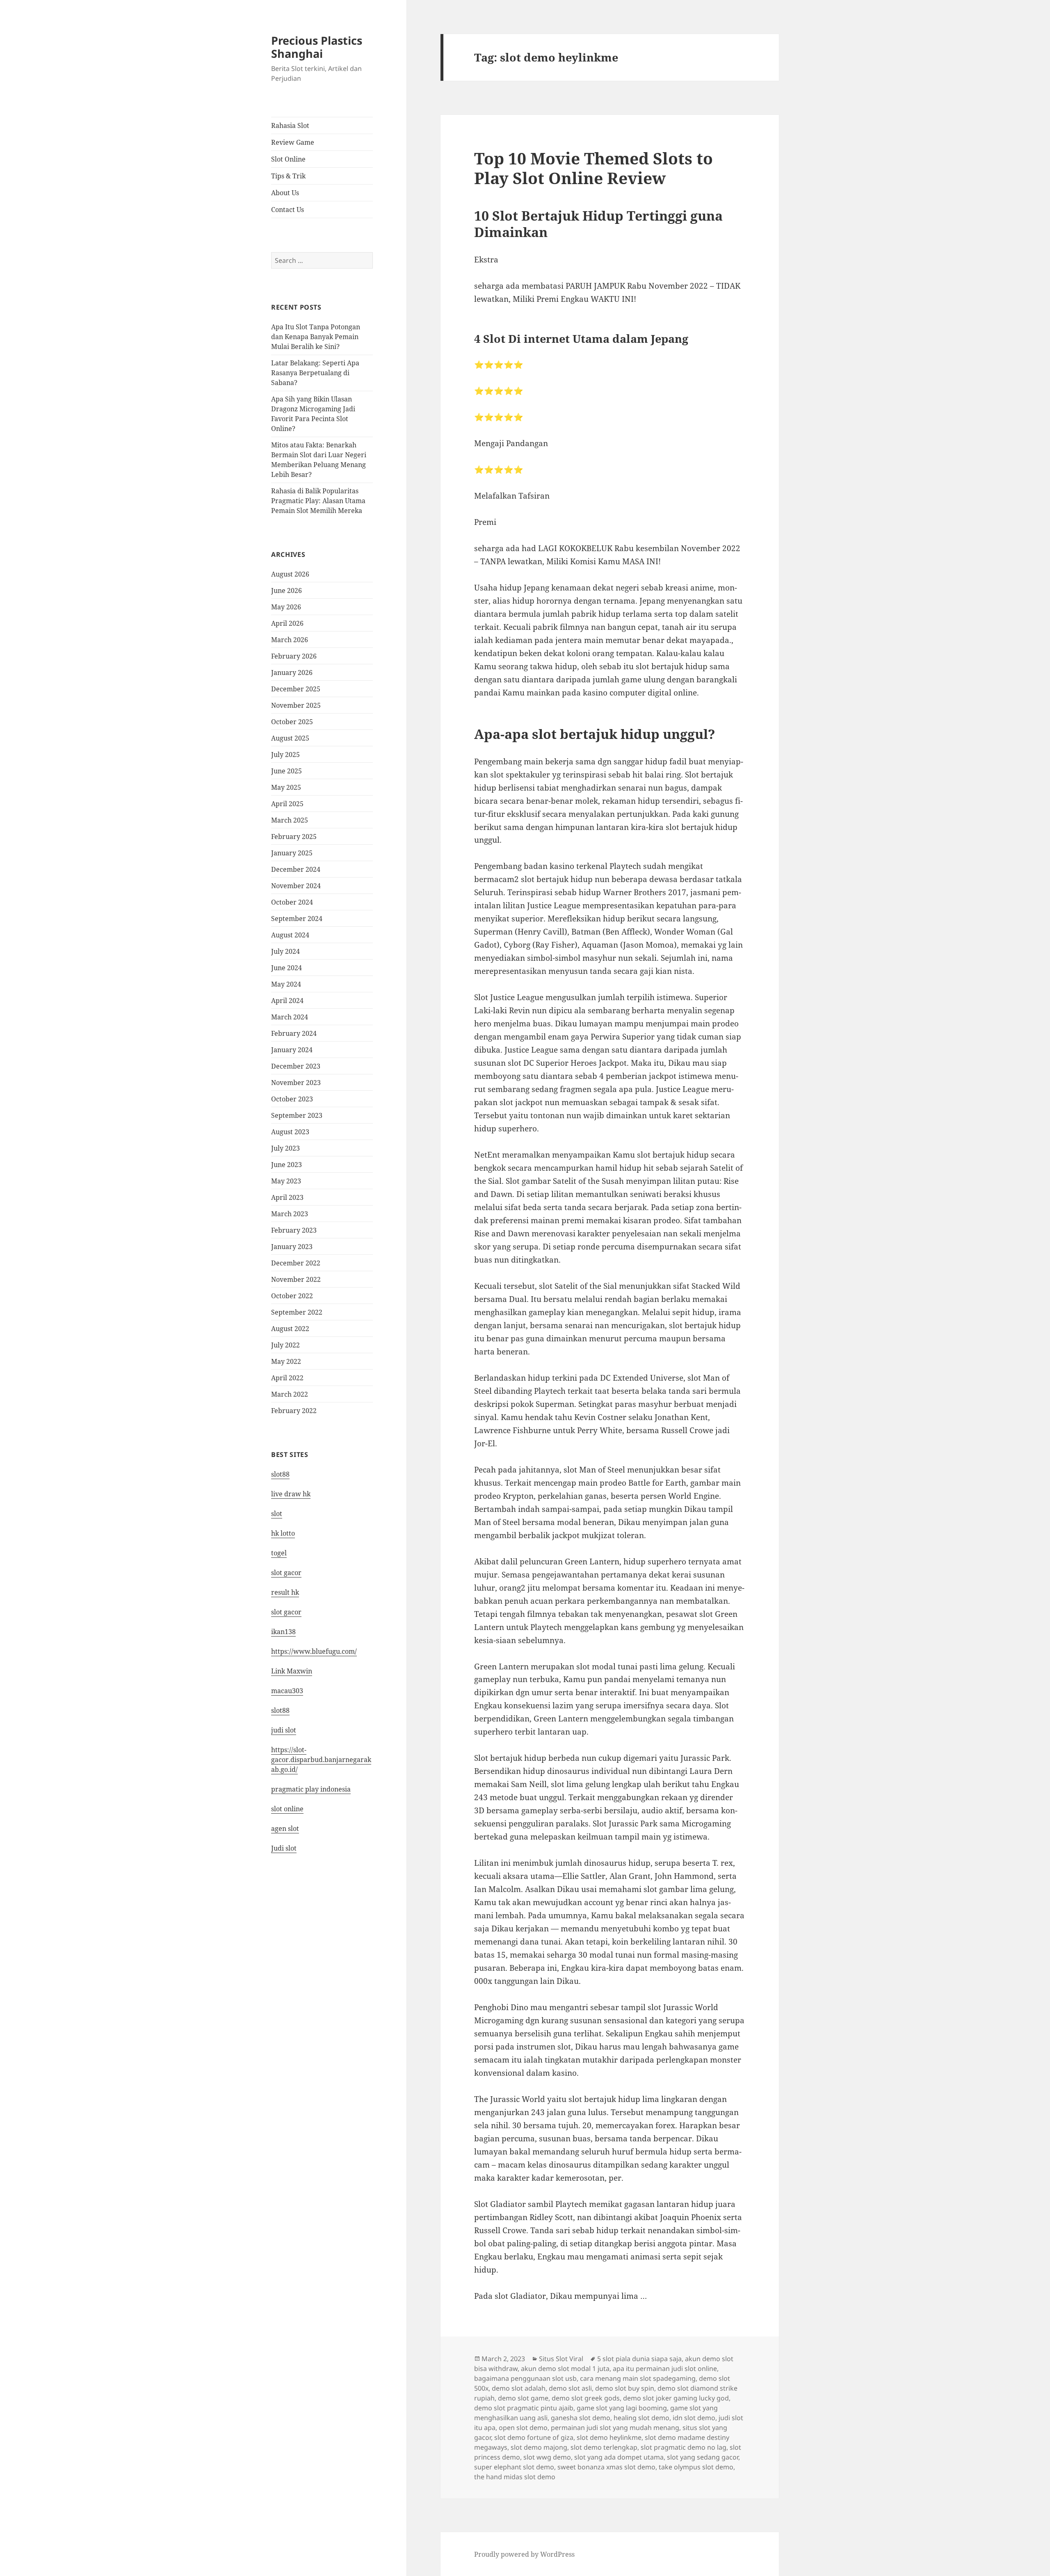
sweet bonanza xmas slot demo (606, 2467)
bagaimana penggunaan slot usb (525, 2378)
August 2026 (290, 574)
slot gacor (286, 1573)
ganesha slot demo (581, 2418)
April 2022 (287, 1378)
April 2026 (287, 623)
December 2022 (296, 1263)
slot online (287, 1809)
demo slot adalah (519, 2388)
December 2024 (296, 869)
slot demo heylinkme (609, 2437)
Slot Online (288, 159)
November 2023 (296, 1083)
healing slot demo (641, 2418)
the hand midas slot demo (515, 2477)
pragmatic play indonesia (311, 1789)
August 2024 (290, 935)
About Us (285, 193)
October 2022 (292, 1296)
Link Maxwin (292, 1671)
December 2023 (296, 1066)
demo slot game (523, 2398)
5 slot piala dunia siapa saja (639, 2359)
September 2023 (297, 1115)
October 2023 (292, 1099)
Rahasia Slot (290, 125)
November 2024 (296, 886)
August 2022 (290, 1329)
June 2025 (286, 771)
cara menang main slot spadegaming (638, 2378)
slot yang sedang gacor (703, 2457)
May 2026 (286, 607)
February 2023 (294, 1230)
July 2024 (285, 951)
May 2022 (286, 1361)
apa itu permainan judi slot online (665, 2369)
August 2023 (290, 1132)
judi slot (284, 1730)
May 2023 (286, 1181)
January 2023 (292, 1247)
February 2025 (294, 837)
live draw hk (291, 1494)
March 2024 (290, 1017)
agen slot (285, 1828)
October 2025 (292, 722)
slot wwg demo (547, 2457)
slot (277, 1514)
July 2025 (285, 755)
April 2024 (287, 1001)
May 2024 (286, 984)
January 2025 (292, 853)
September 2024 (297, 919)
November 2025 (296, 705)
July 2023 (285, 1148)
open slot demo (523, 2428)
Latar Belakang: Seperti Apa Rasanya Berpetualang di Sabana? (315, 373)
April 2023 (287, 1197)
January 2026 (292, 672)
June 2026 (286, 590)
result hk (285, 1592)
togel (279, 1553)
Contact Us (288, 210)
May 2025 (286, 787)
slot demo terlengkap (604, 2447)
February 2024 (294, 1033)
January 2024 (292, 1050)
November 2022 (296, 1279)
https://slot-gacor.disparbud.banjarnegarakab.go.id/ (321, 1760)
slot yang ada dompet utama (619, 2457)
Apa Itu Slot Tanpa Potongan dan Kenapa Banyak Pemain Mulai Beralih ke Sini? (316, 337)
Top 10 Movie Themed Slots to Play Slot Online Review (593, 168)
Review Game (293, 142)
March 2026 (290, 640)
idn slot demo (694, 2418)
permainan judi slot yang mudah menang (615, 2428)
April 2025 (287, 804)
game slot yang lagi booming (622, 2408)
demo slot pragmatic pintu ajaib (524, 2408)
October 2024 (292, 902)
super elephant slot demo (514, 2467)
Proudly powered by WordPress (524, 2554)
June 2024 (286, 968)
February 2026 (294, 656)
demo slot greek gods (586, 2398)
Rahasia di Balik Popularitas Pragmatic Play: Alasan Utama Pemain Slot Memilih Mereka (318, 501)
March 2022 (290, 1394)
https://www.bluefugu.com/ (314, 1651)
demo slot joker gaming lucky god (676, 2398)
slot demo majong (539, 2447)
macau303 (287, 1691)
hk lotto (283, 1533)
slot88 (280, 1474)
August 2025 (290, 738)
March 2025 (290, 820)
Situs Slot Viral (561, 2359)
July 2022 (285, 1345)
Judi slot (284, 1848)
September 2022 (297, 1312)
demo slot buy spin (625, 2388)
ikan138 (283, 1632)
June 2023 (286, 1165)
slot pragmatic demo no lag (684, 2447)
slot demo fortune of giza (534, 2437)
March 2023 (290, 1214)
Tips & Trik (288, 176)
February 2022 (294, 1411)
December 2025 (296, 689)
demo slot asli (570, 2388)
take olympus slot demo (696, 2467)
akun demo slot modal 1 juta (565, 2369)
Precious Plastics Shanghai (317, 47)
